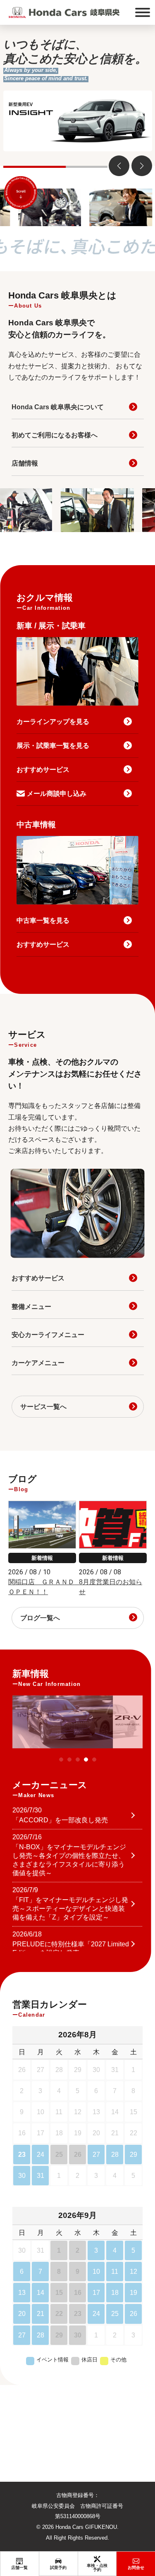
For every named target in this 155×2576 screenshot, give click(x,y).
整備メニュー (31, 1307)
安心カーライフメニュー (48, 1335)
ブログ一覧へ (40, 1618)
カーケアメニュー (38, 1363)
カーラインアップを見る (53, 722)
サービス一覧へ (43, 1407)
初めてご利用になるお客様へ (55, 435)
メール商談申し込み (57, 794)
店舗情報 (25, 463)
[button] (142, 166)
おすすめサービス (43, 770)
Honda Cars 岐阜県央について (58, 407)
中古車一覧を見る (43, 920)
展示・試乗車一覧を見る (53, 746)
